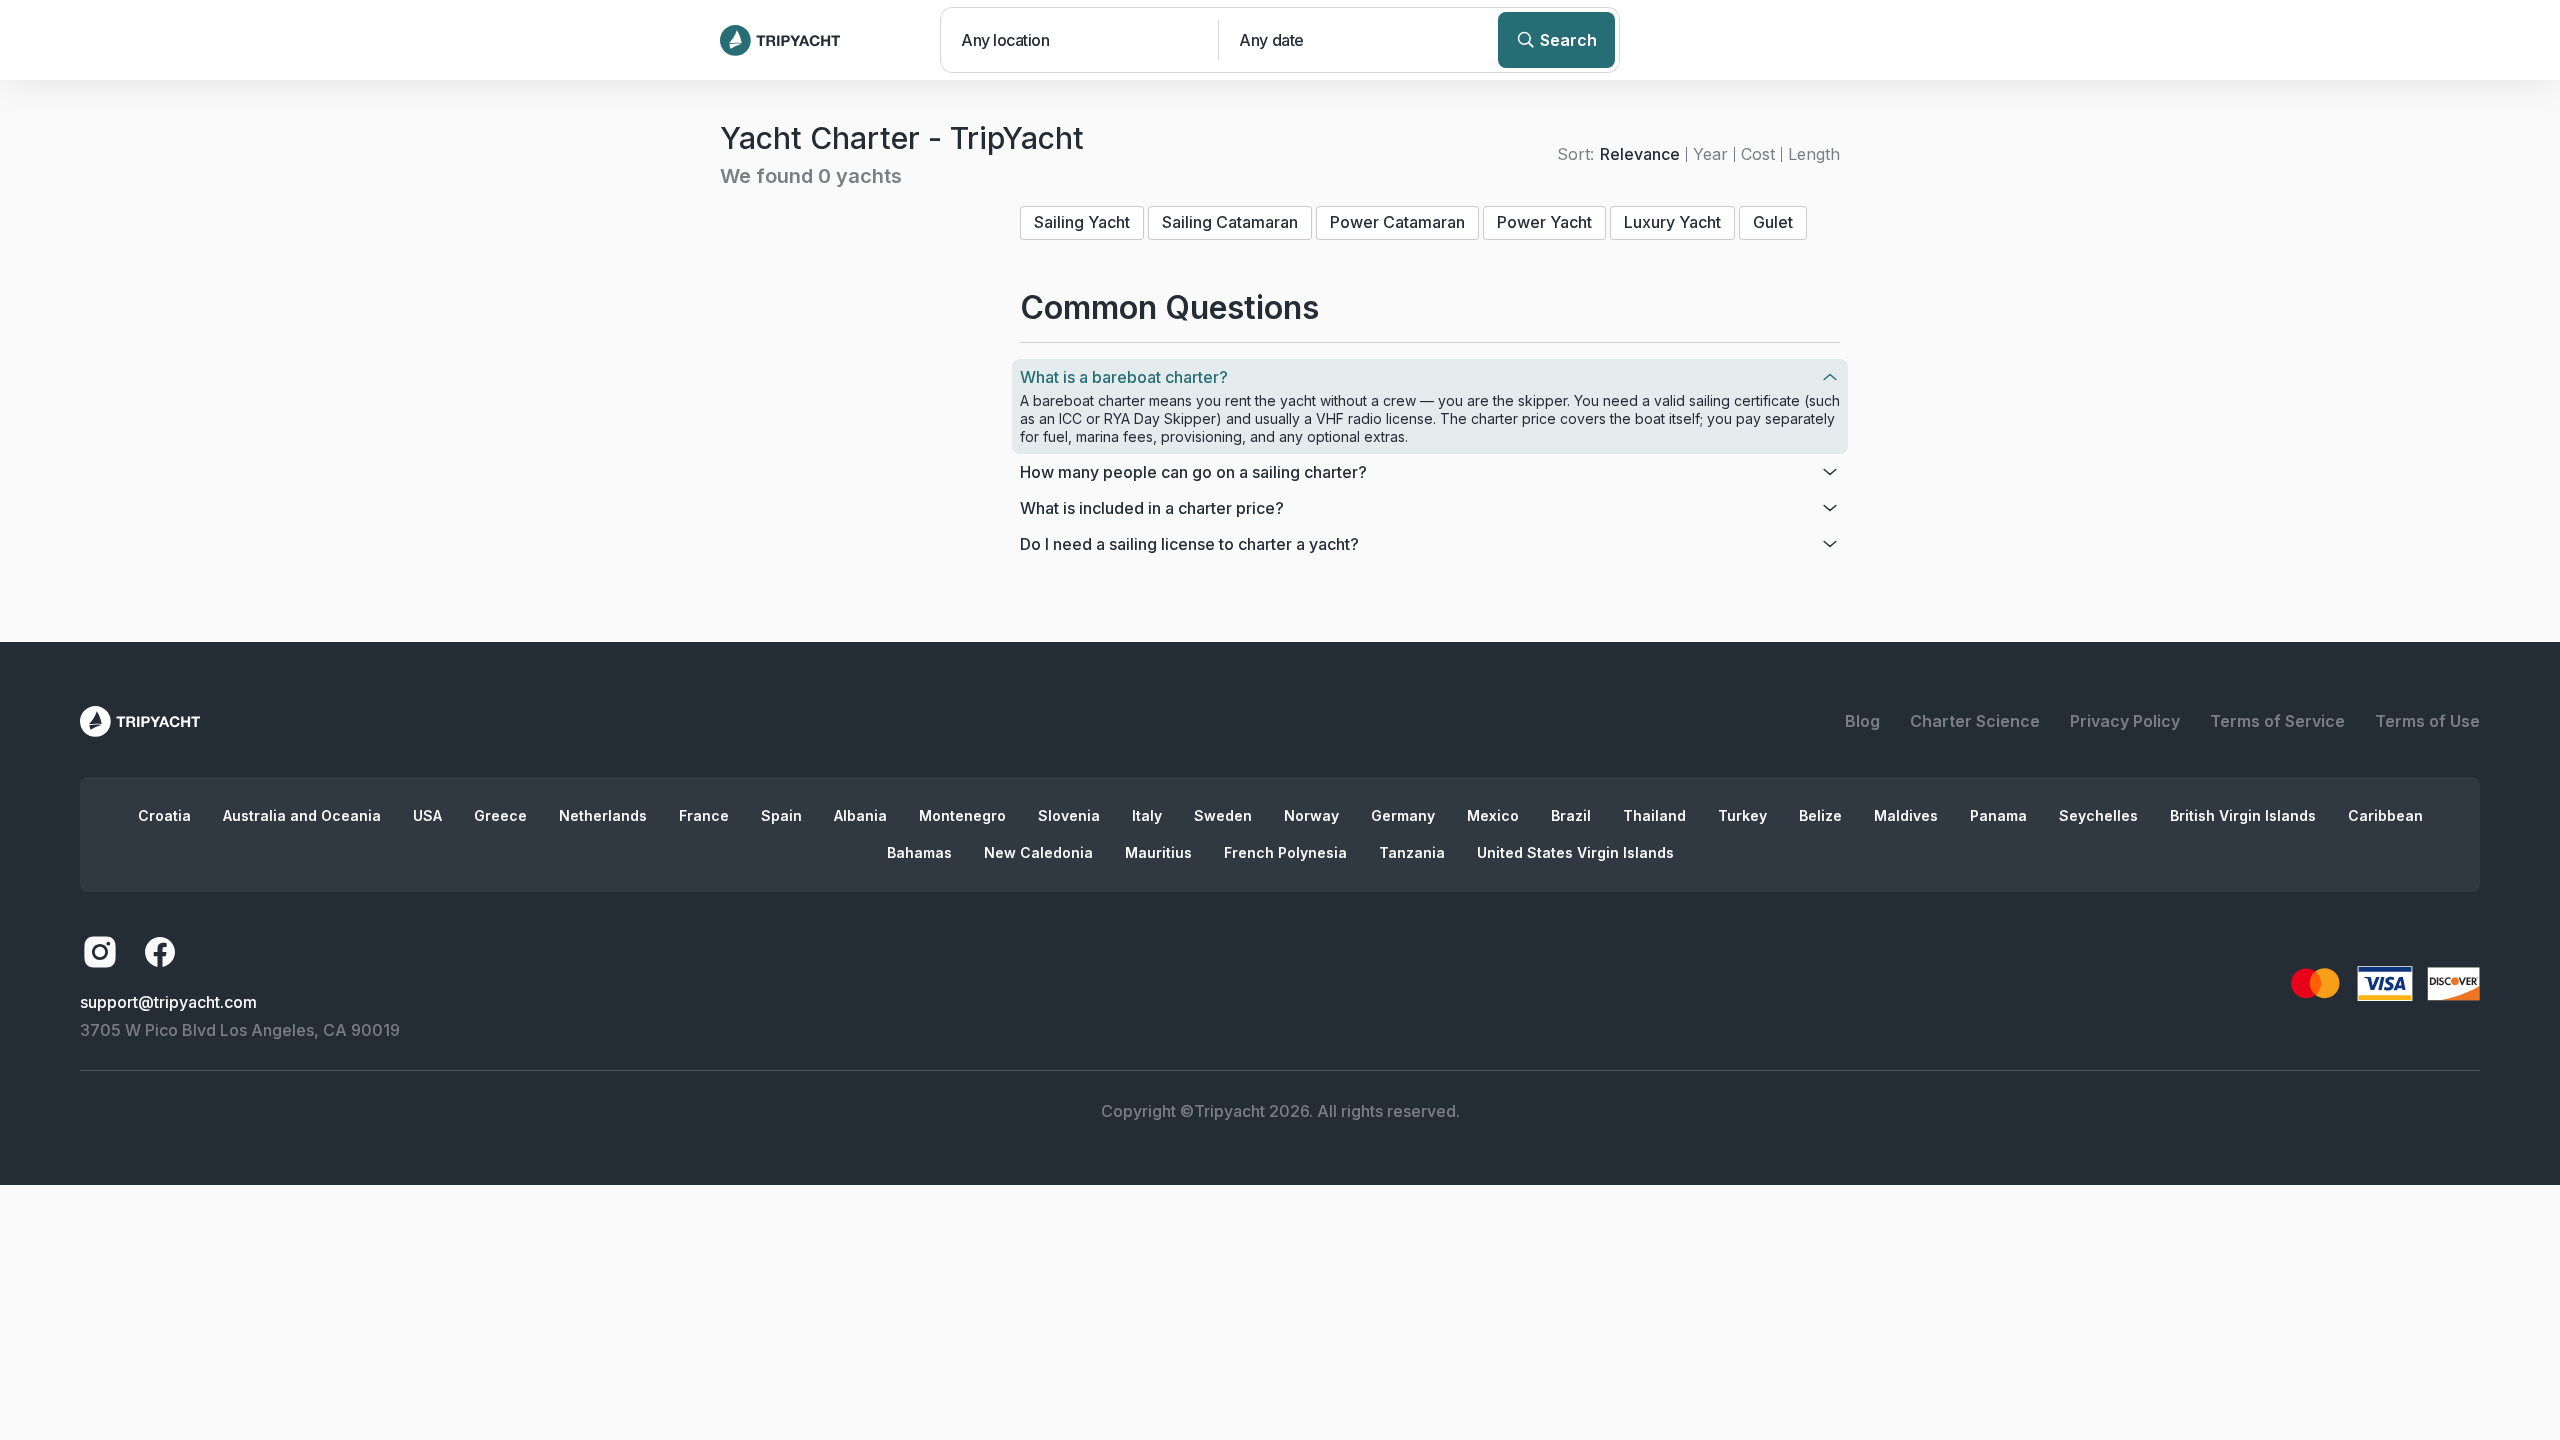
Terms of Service (2277, 721)
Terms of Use (2427, 721)
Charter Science (1975, 721)
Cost (1758, 154)
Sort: (1575, 154)
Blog (1862, 721)
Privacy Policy (2125, 721)
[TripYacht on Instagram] (100, 952)
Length (1814, 154)
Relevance (1640, 154)
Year (1710, 154)
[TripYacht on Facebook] (160, 952)
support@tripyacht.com (168, 1002)
